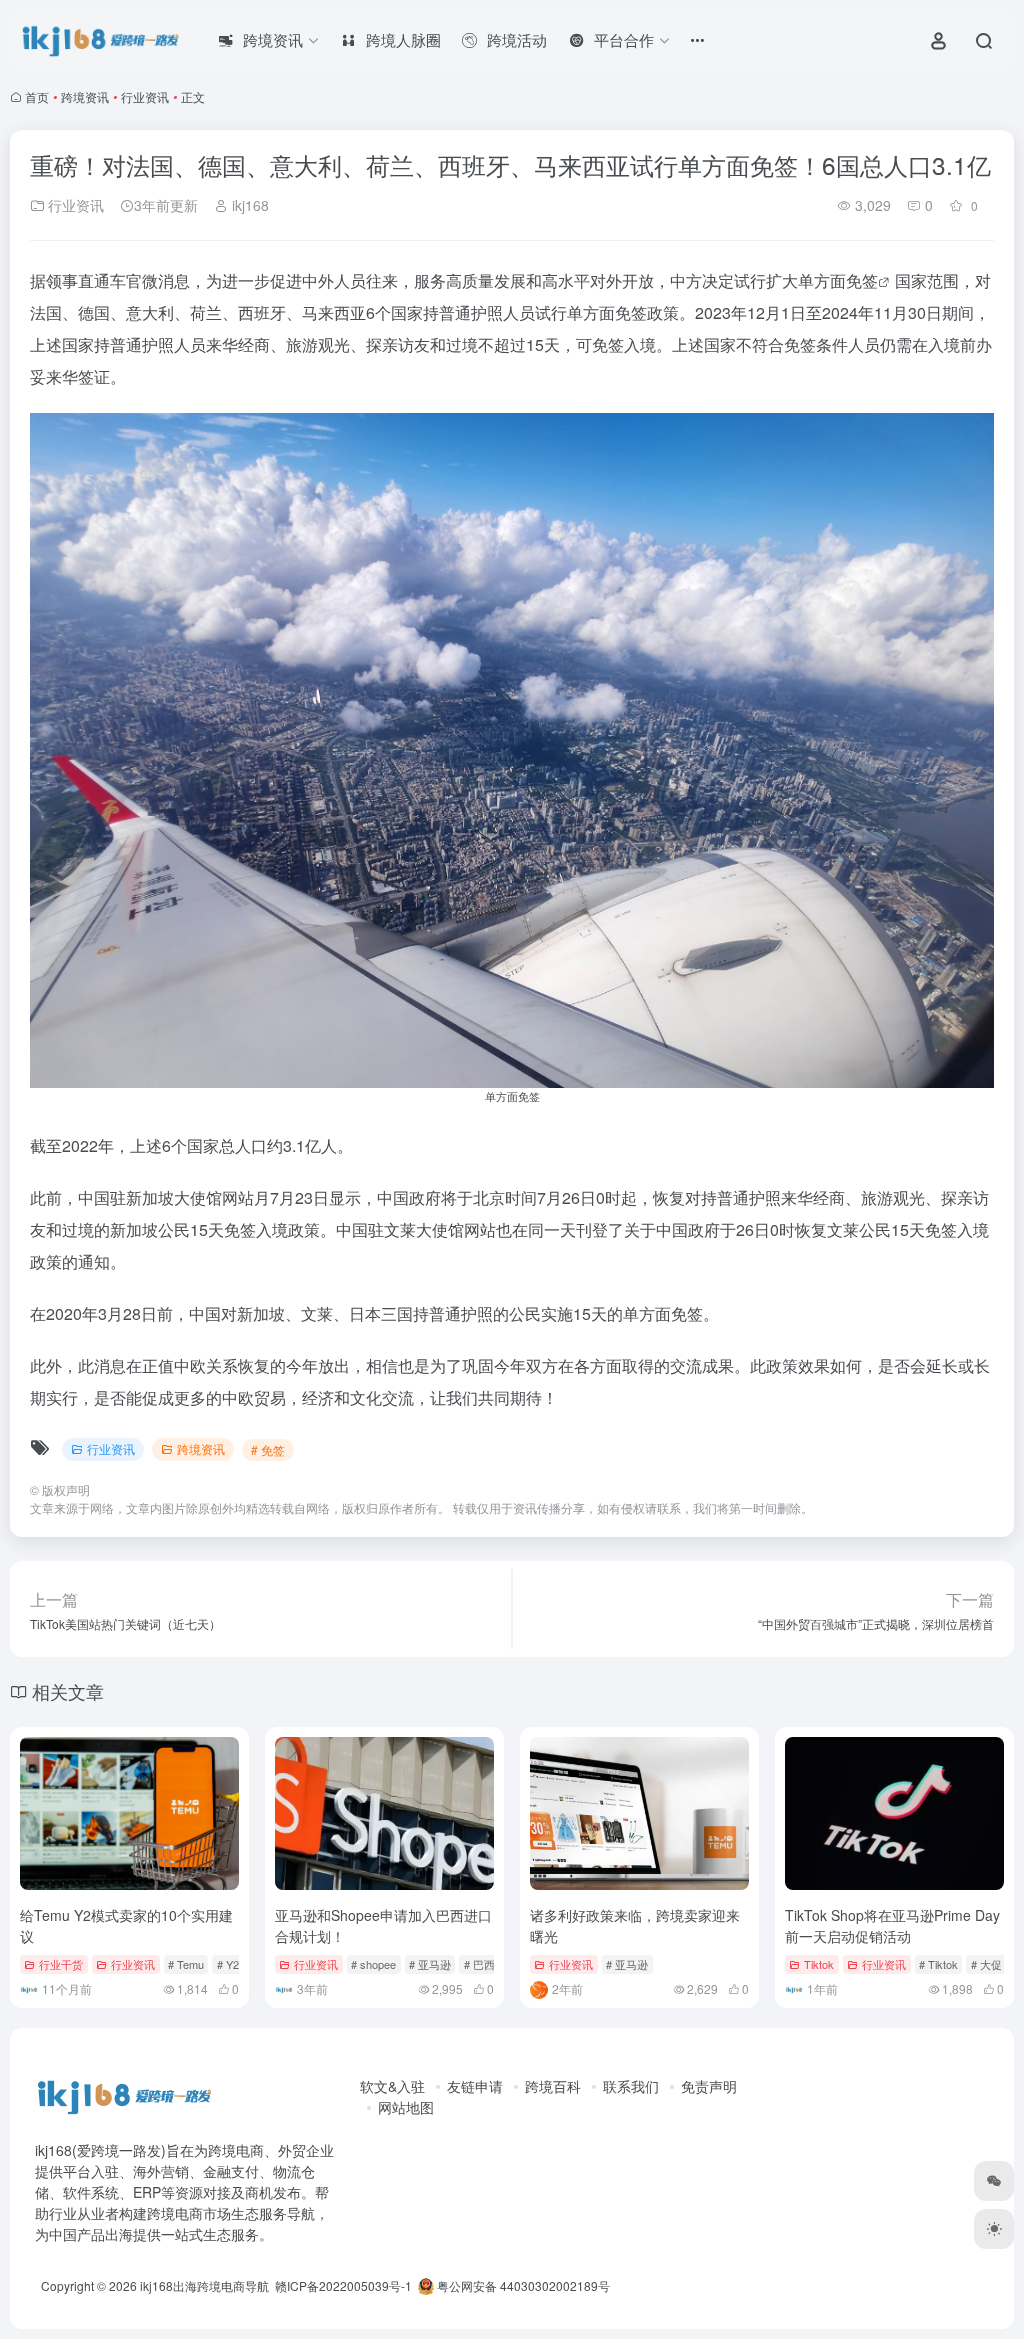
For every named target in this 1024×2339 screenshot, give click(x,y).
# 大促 (986, 1964)
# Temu (186, 1964)
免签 (862, 280)
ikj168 (248, 205)
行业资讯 (145, 96)
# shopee (373, 1964)
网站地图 (406, 2107)
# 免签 (268, 1449)
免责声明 (709, 2086)
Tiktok (819, 1964)
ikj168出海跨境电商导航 (204, 2285)
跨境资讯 (85, 96)
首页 (37, 96)
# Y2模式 (239, 1964)
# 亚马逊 (430, 1964)
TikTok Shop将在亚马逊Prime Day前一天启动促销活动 (892, 1925)
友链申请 (475, 2086)
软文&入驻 (392, 2086)
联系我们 (631, 2086)
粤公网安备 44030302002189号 (522, 2285)
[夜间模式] (994, 2229)
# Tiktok (938, 1964)
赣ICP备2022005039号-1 (342, 2285)
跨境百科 (553, 2086)
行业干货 (61, 1964)
